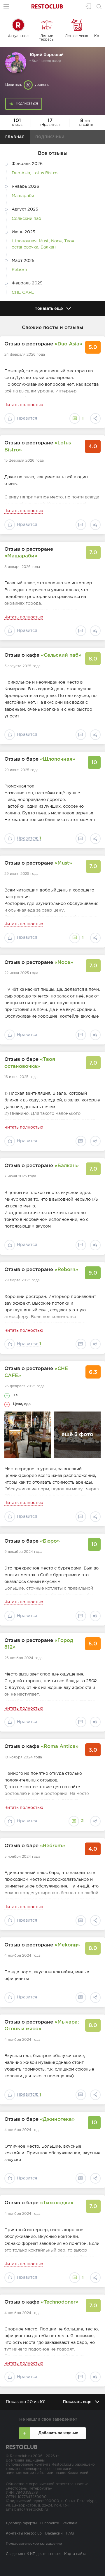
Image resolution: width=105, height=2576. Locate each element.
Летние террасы (47, 38)
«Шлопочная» (58, 759)
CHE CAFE (23, 292)
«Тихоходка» (57, 2203)
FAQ (70, 2534)
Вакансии (54, 2534)
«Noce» (64, 963)
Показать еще (49, 308)
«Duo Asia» (68, 344)
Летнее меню (77, 36)
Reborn (19, 270)
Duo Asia (21, 173)
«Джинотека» (57, 2119)
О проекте (50, 2523)
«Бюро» (50, 1541)
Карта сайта (75, 2554)
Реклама (70, 2523)
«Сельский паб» (61, 655)
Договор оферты (21, 2523)
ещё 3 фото (77, 1435)
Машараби (23, 196)
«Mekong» (67, 1945)
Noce (56, 241)
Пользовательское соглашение (34, 2544)
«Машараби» (21, 556)
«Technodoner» (60, 2302)
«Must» (63, 863)
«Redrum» (52, 1846)
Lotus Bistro (45, 173)
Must (44, 241)
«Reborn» (66, 1270)
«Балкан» (67, 1166)
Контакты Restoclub (24, 2534)
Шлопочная (24, 241)
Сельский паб (26, 219)
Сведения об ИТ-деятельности (33, 2554)
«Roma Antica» (60, 1747)
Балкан (48, 247)
